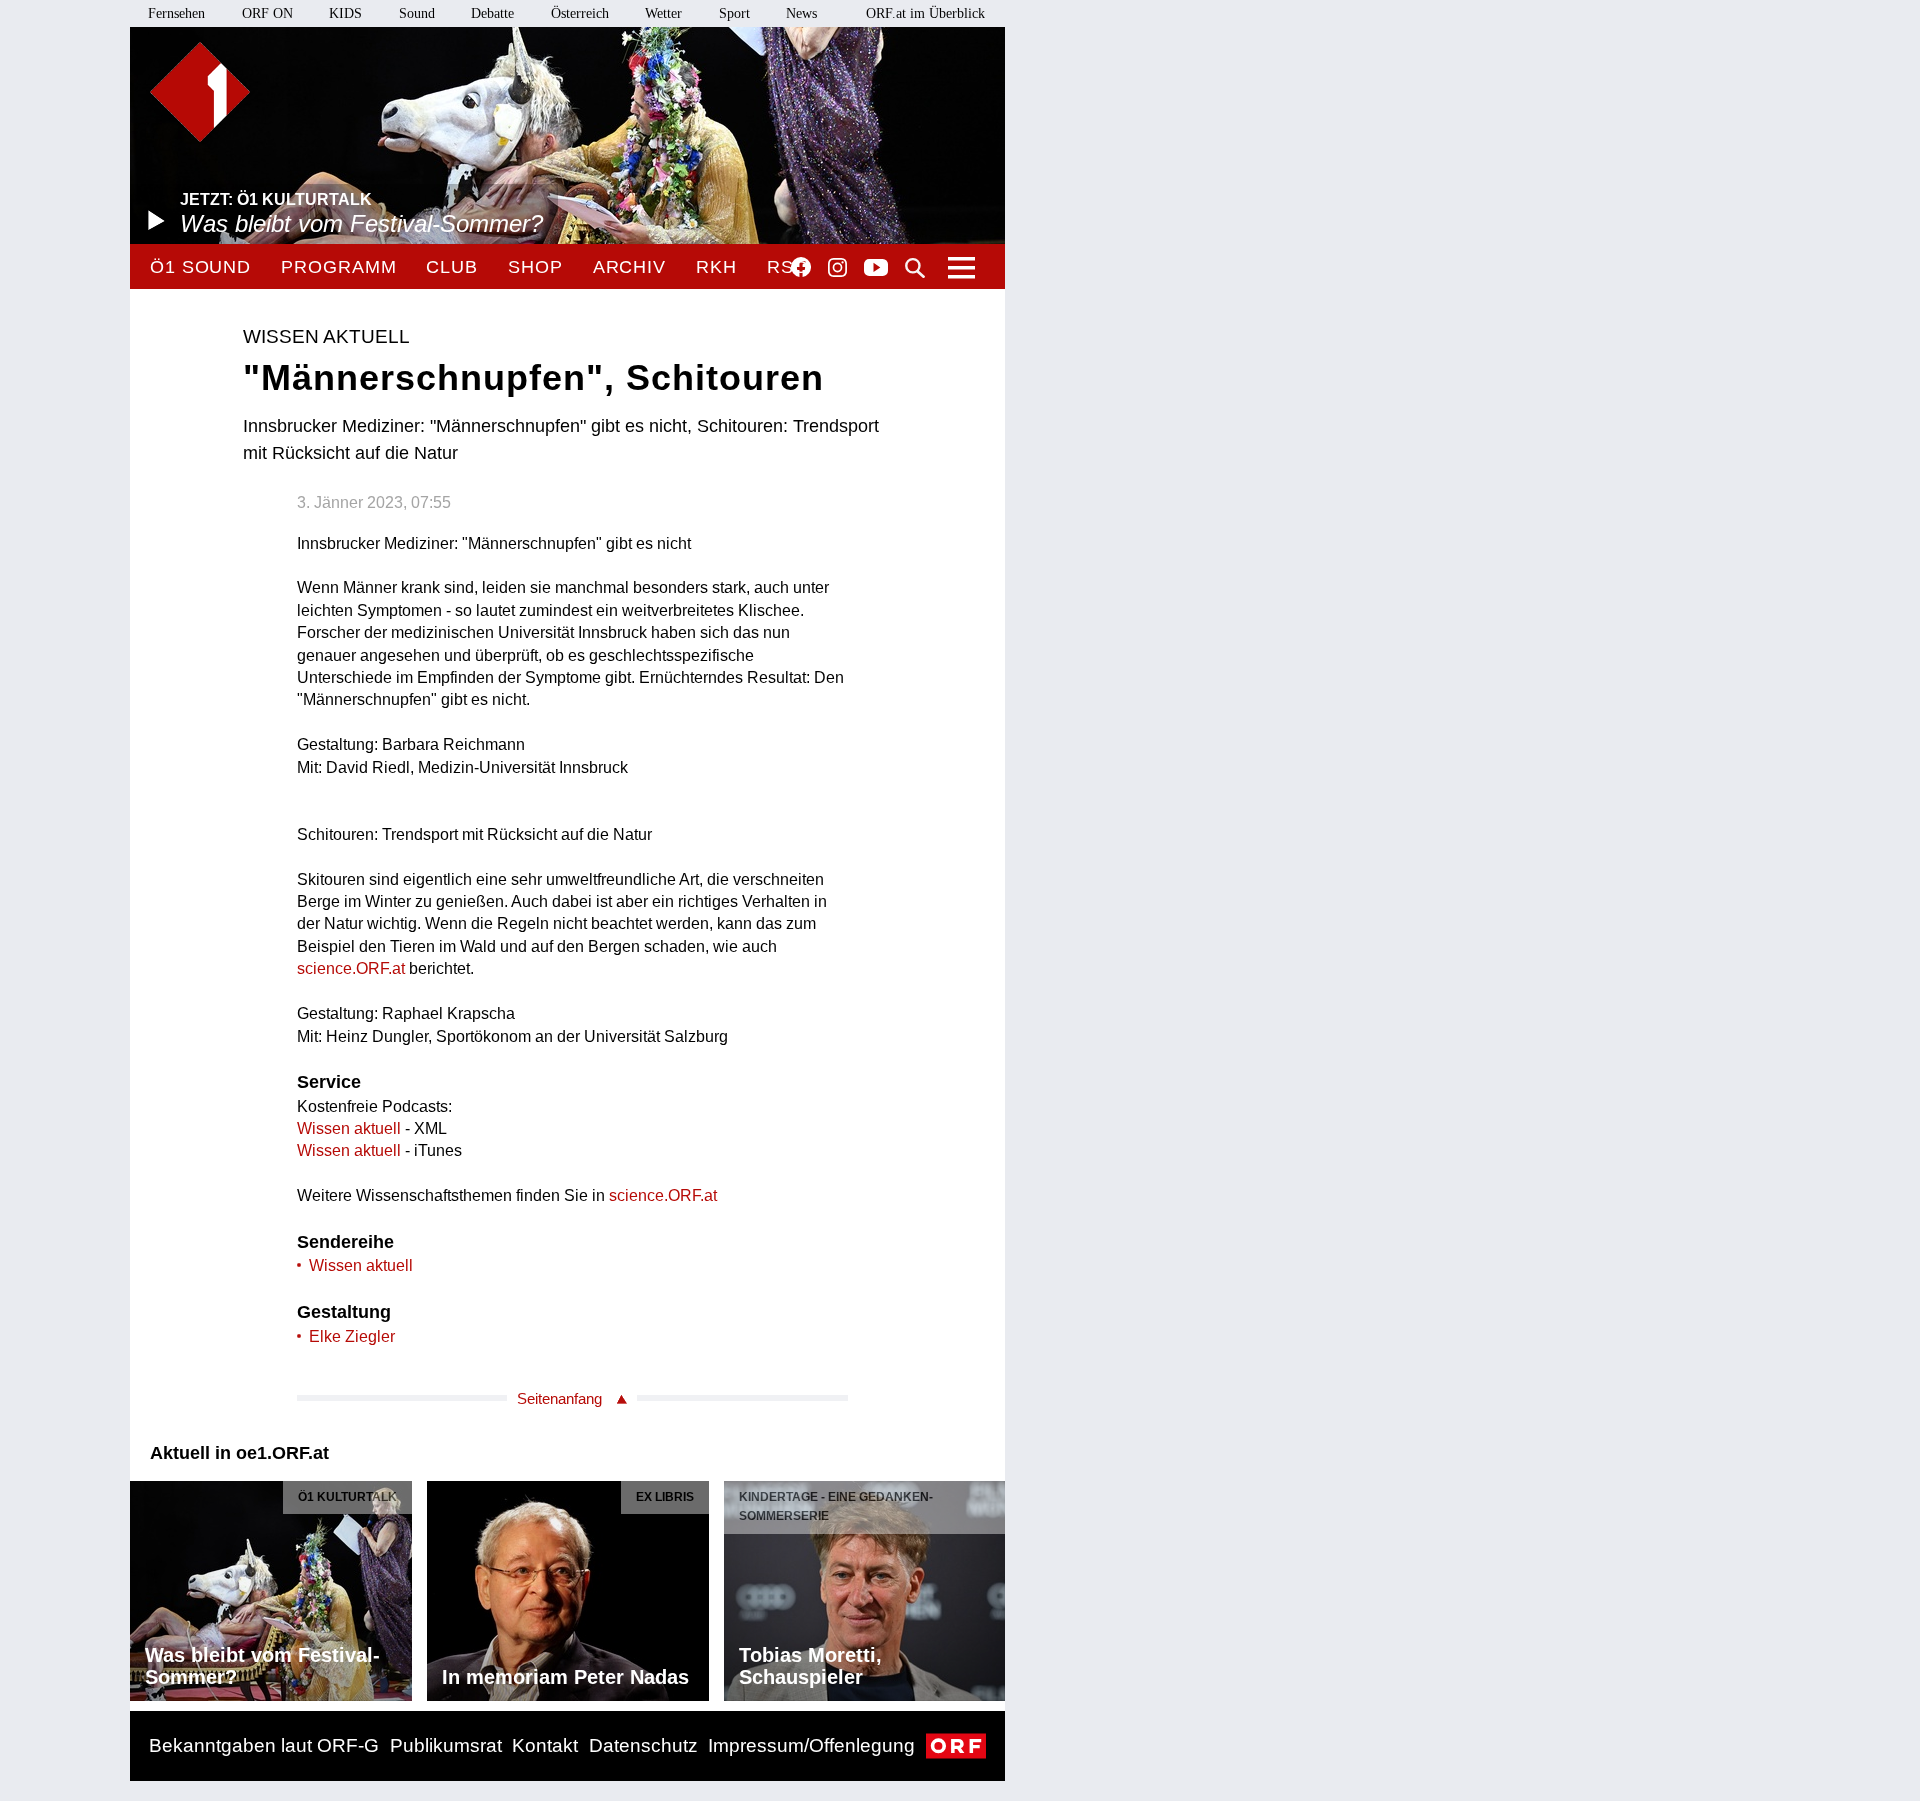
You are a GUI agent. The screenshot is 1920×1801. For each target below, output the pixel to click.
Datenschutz (643, 1745)
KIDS (345, 13)
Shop (535, 267)
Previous (146, 1586)
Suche (915, 268)
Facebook (801, 267)
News (801, 13)
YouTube (876, 269)
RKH (716, 267)
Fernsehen (176, 13)
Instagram (837, 268)
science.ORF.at (351, 968)
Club (452, 267)
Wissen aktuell (349, 1128)
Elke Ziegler (352, 1336)
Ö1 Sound (200, 267)
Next (989, 1586)
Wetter (663, 13)
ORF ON (267, 13)
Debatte (492, 13)
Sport (734, 13)
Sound (417, 13)
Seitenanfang (559, 1398)
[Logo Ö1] (200, 92)
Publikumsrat (446, 1745)
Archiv (629, 267)
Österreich (580, 13)
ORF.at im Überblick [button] (925, 13)
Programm (338, 267)
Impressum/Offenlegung (811, 1745)
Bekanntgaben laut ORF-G (264, 1745)
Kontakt (545, 1745)
